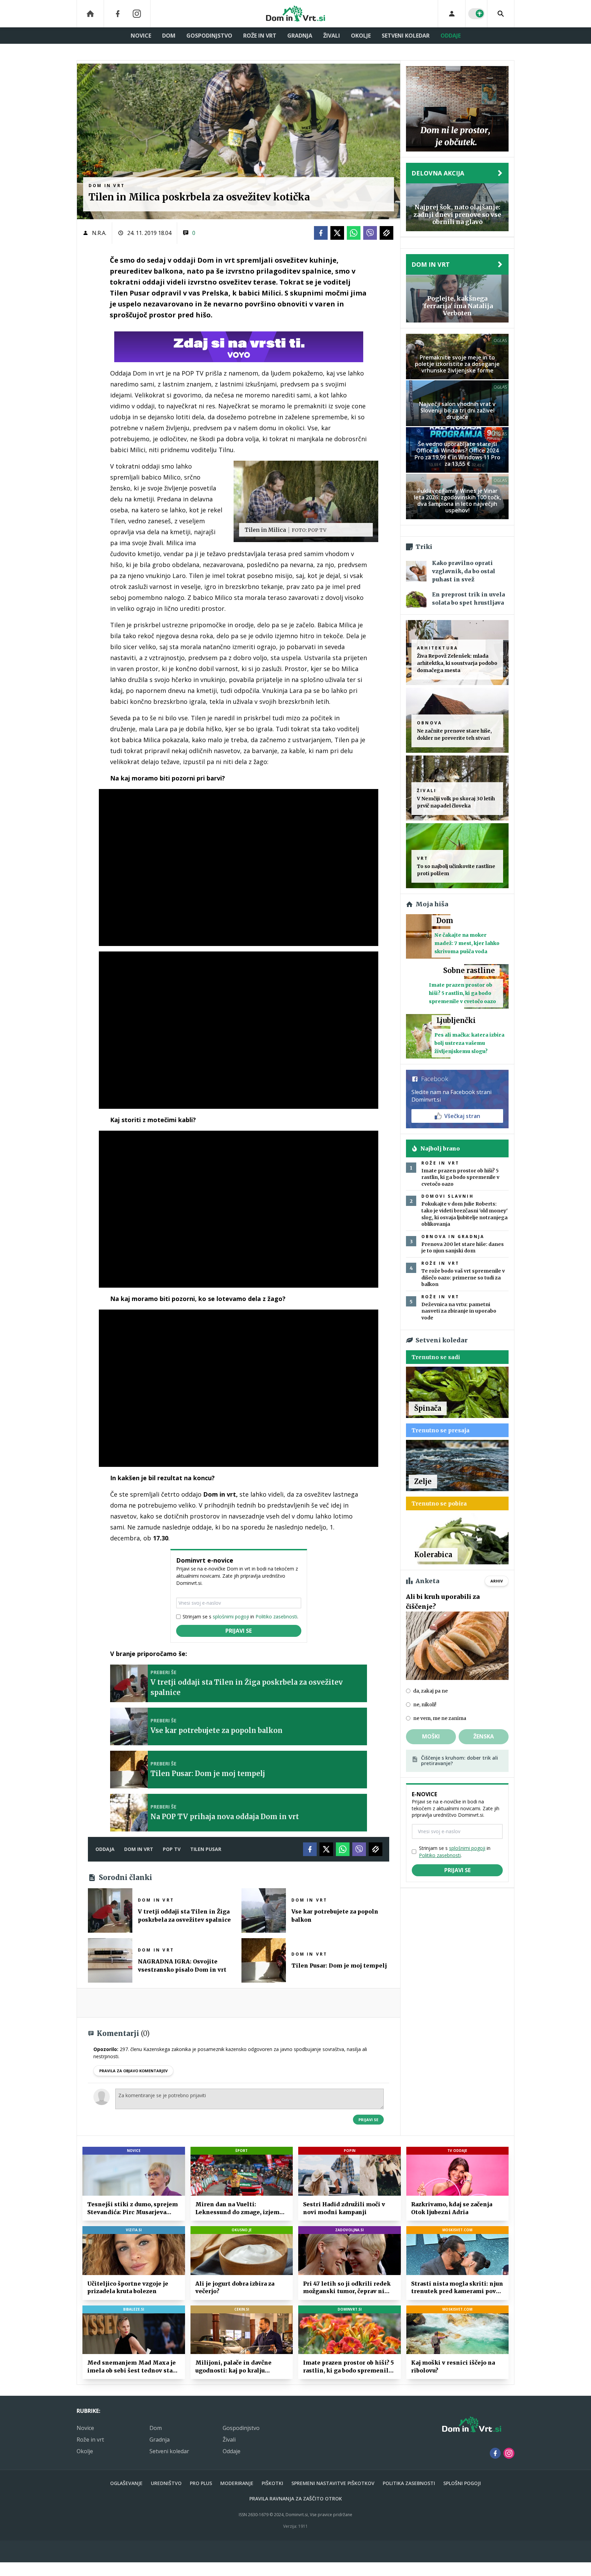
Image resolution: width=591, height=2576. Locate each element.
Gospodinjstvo (209, 36)
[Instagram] (137, 14)
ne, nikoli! (425, 1705)
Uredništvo (166, 2483)
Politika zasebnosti (409, 2483)
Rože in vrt (260, 36)
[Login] (452, 14)
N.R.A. (99, 233)
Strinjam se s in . (240, 1616)
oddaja (105, 1849)
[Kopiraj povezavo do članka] (386, 233)
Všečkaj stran (462, 1116)
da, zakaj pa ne (430, 1691)
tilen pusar (206, 1849)
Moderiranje (237, 2483)
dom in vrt (139, 1849)
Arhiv (497, 1581)
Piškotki (272, 2483)
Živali (332, 36)
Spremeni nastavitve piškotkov (333, 2483)
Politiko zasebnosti (276, 1616)
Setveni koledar (406, 36)
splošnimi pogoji (231, 1616)
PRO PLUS (201, 2483)
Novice (141, 36)
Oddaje (451, 36)
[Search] (501, 14)
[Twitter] (337, 233)
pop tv (172, 1849)
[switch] (476, 14)
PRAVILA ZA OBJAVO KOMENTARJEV (133, 2071)
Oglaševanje (126, 2483)
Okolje (361, 36)
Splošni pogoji (462, 2483)
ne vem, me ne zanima (440, 1718)
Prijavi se (239, 1631)
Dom (169, 36)
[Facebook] (118, 14)
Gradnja (300, 36)
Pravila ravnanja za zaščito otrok (296, 2499)
